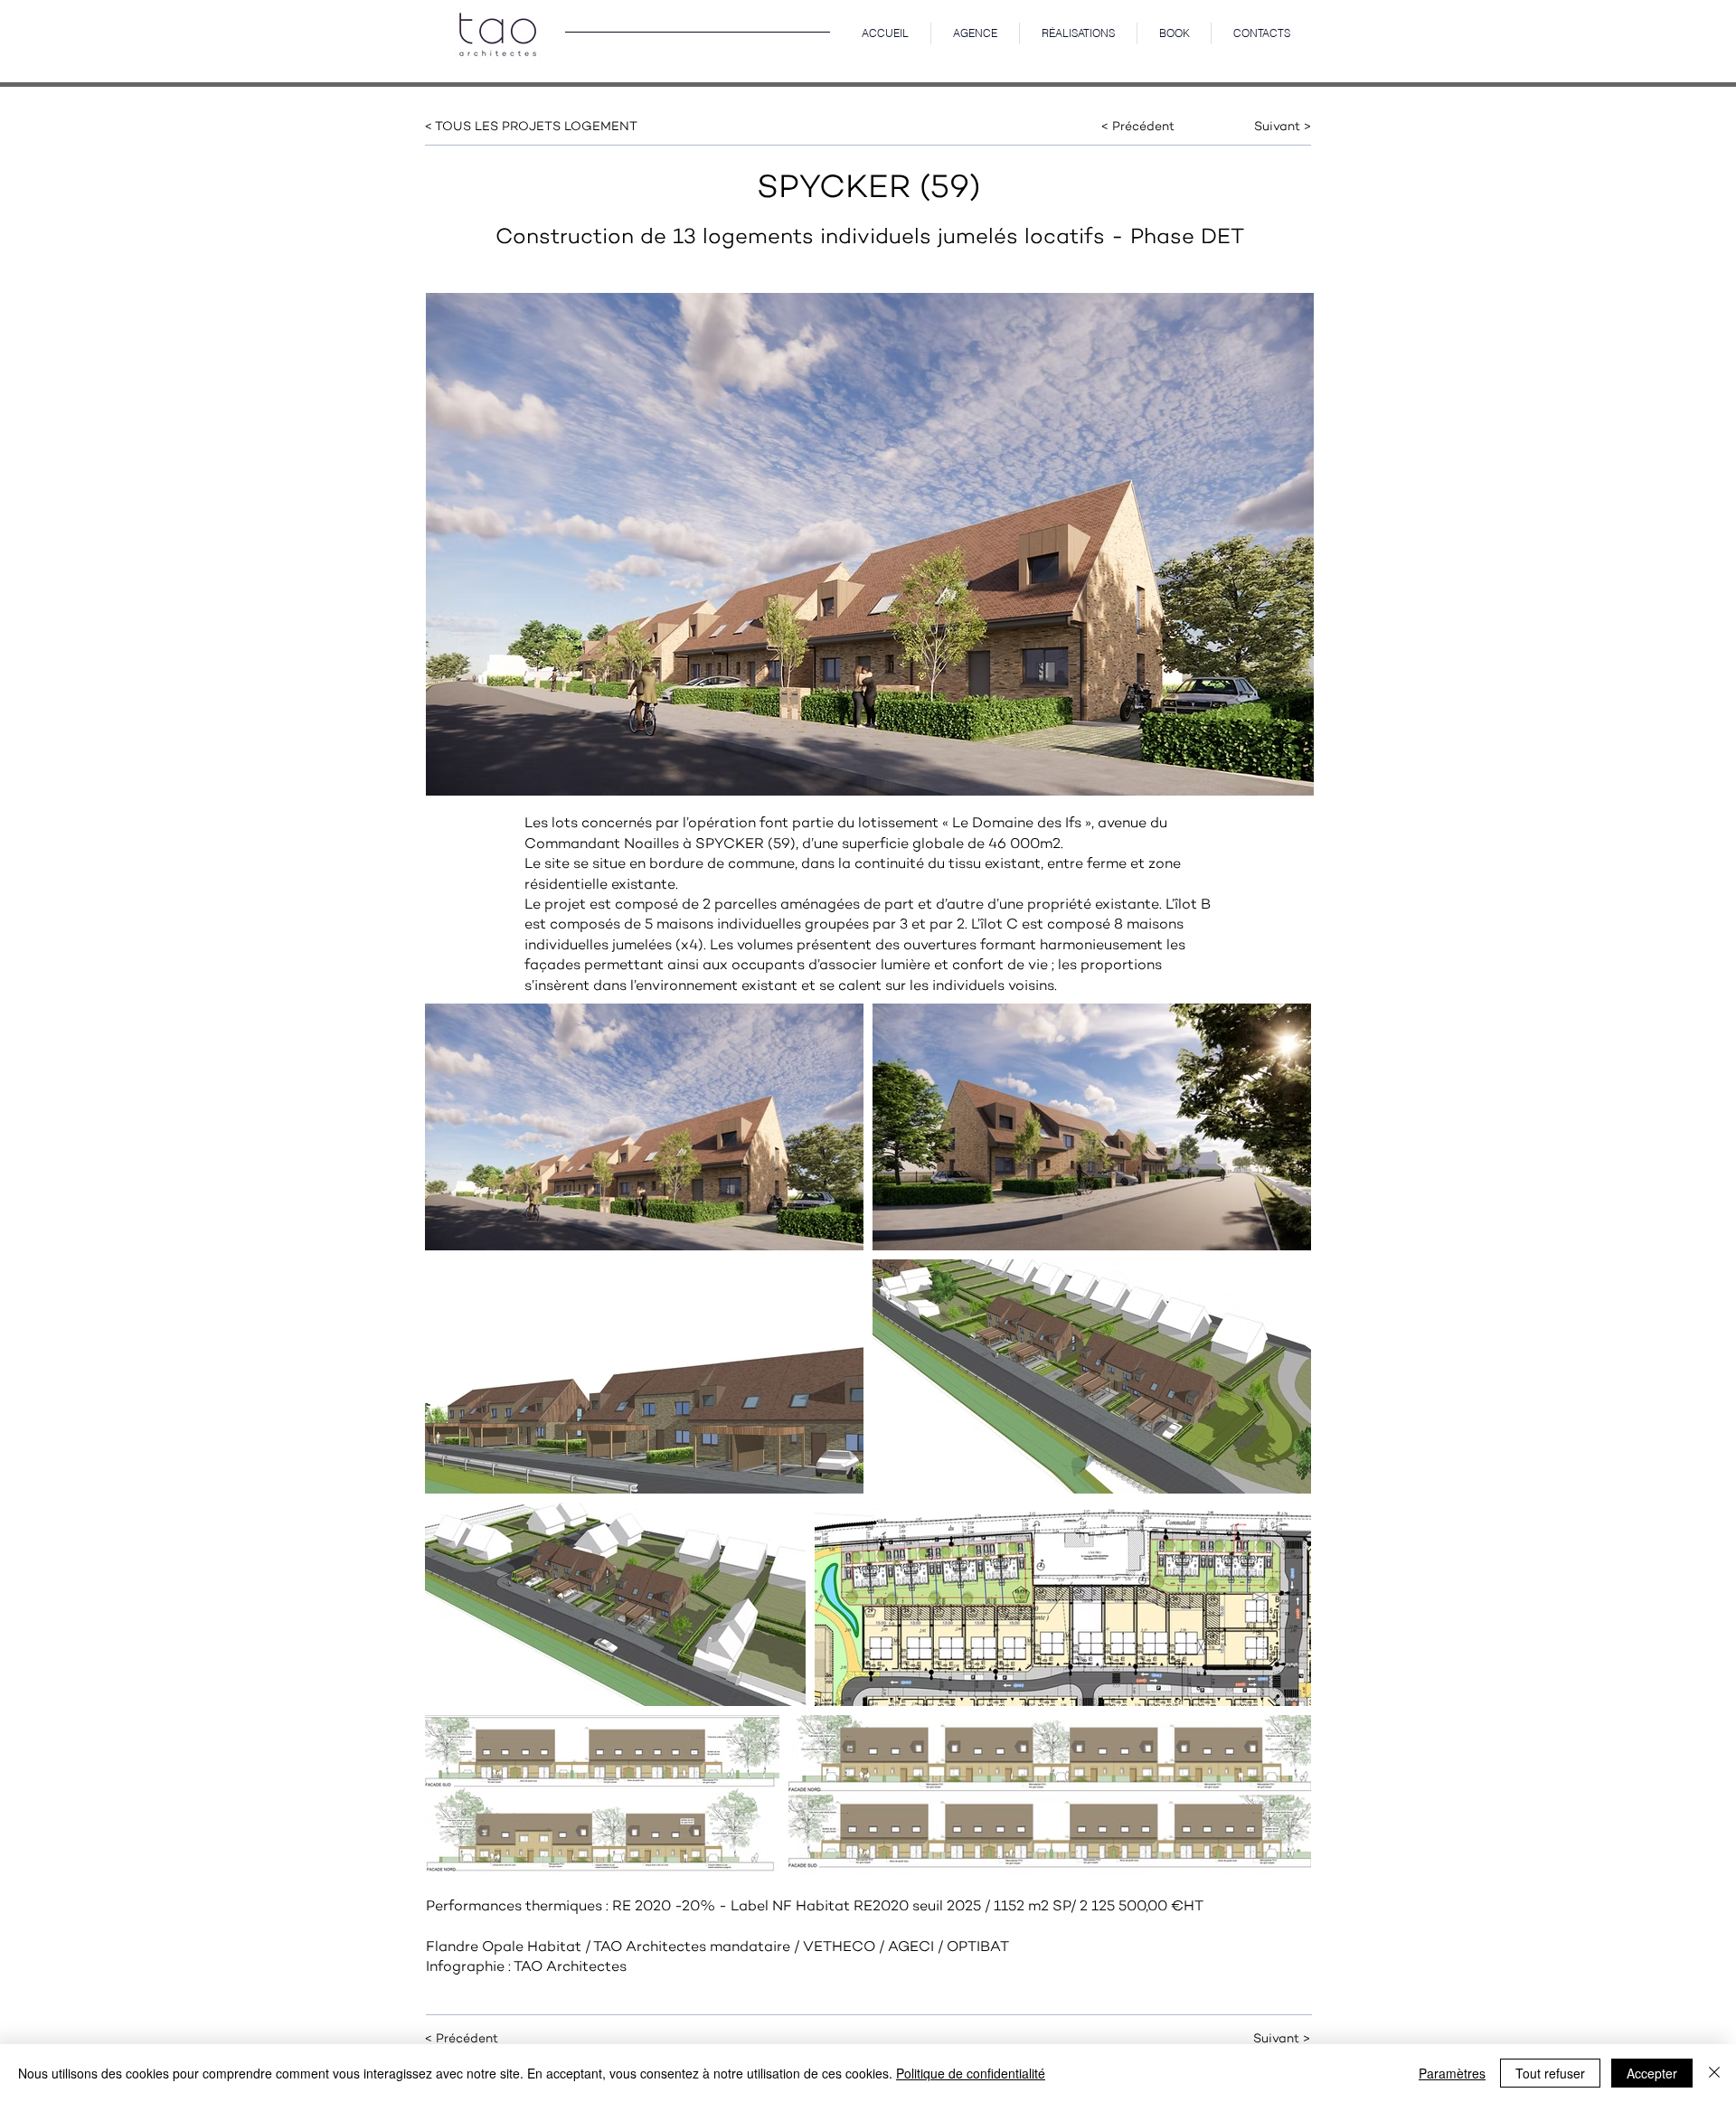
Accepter (1652, 2073)
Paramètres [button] (1452, 2073)
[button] (1078, 33)
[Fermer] (1714, 2073)
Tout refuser (1550, 2073)
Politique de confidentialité (971, 2073)
